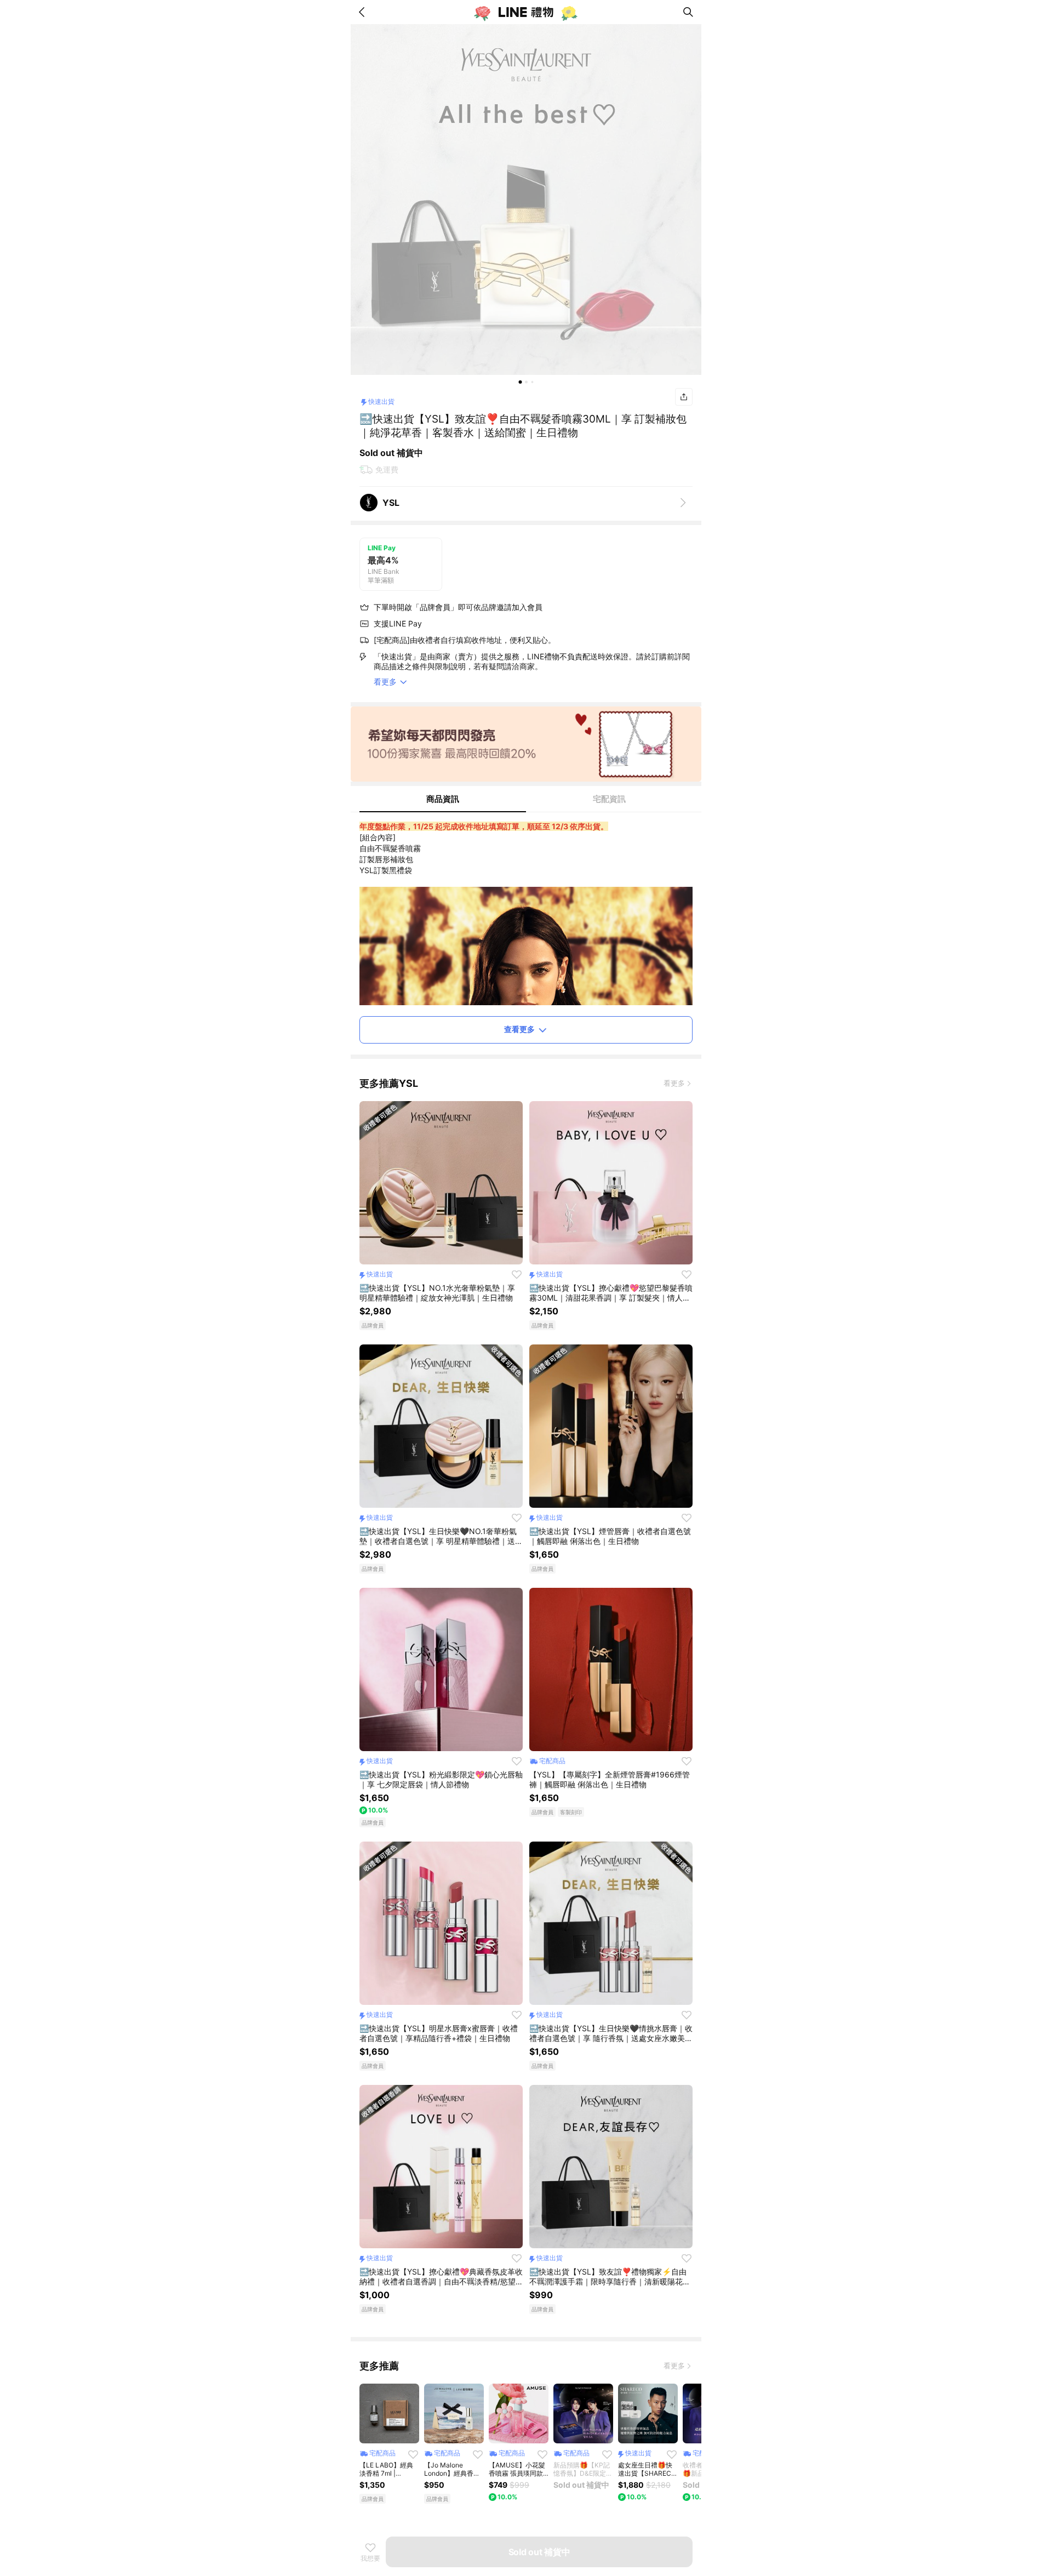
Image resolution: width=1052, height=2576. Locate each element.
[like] (517, 1274)
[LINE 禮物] (526, 12)
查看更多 (519, 1029)
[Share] (684, 397)
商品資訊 (443, 799)
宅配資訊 (609, 799)
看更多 (674, 1083)
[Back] (364, 12)
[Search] (688, 12)
